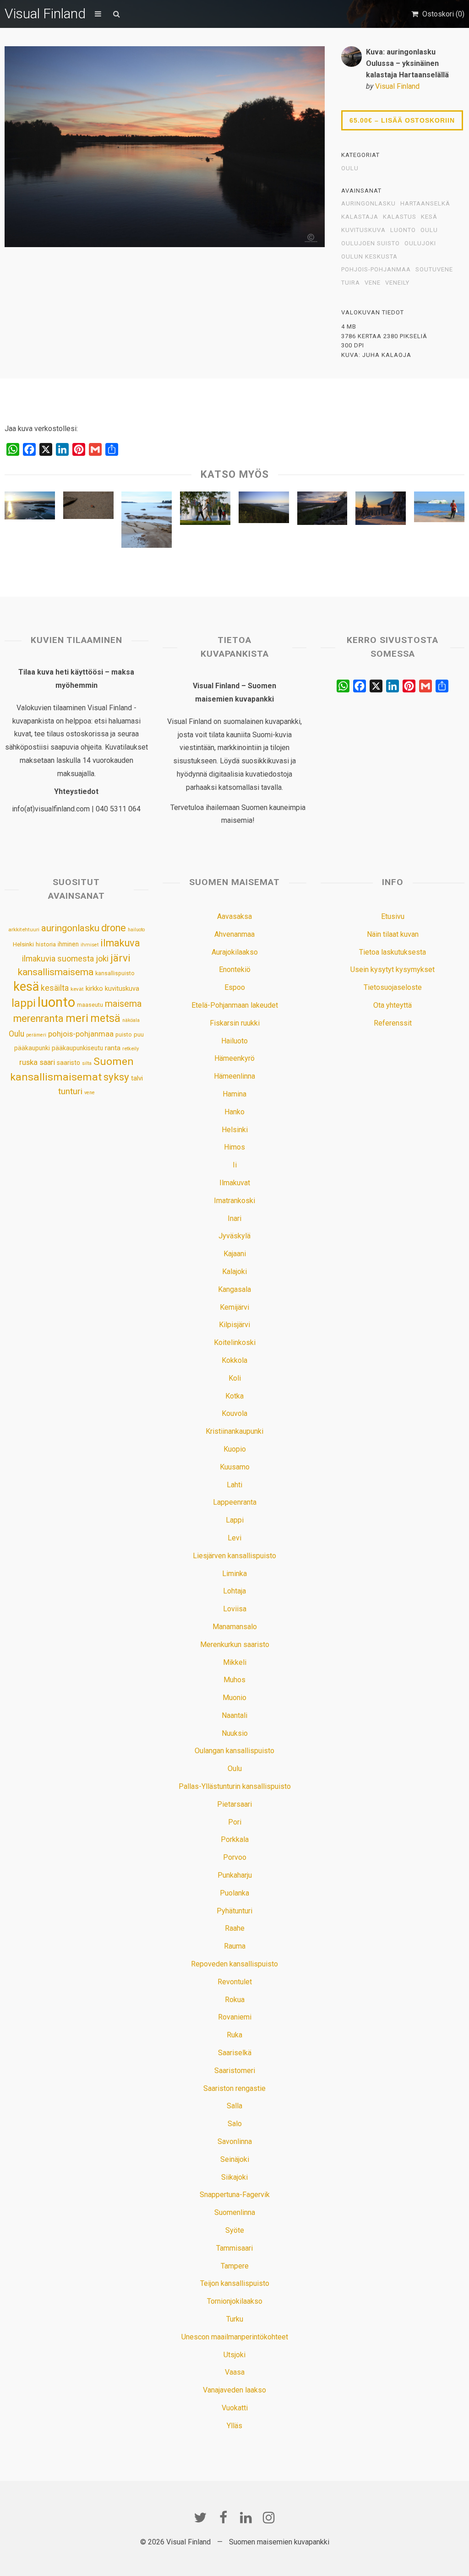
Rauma (235, 1946)
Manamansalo (235, 1627)
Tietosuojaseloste (393, 987)
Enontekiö (235, 969)
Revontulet (235, 1982)
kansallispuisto (115, 973)
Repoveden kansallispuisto (234, 1964)
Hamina (234, 1094)
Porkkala (235, 1839)
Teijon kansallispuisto (235, 2283)
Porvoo (235, 1857)
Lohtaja (234, 1591)
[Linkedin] (246, 2517)
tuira (351, 283)
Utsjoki (234, 2355)
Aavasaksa (234, 916)
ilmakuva (120, 943)
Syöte (235, 2230)
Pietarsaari (234, 1804)
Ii (235, 1165)
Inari (234, 1218)
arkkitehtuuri (24, 929)
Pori (235, 1822)
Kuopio (235, 1449)
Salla (234, 2106)
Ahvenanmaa (234, 934)
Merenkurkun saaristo (235, 1644)
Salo (235, 2124)
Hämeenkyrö (234, 1058)
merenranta (38, 1018)
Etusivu (393, 916)
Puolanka (234, 1893)
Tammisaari (234, 2248)
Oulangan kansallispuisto (234, 1751)
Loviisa (235, 1609)
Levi (234, 1538)
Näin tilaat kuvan (393, 934)
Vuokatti (235, 2408)
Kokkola (234, 1360)
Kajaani (235, 1254)
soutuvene (434, 270)
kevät (77, 989)
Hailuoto (234, 1041)
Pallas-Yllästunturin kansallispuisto (235, 1786)
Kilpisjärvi (234, 1325)
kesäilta (55, 988)
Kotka (234, 1396)
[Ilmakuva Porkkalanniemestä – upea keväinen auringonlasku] (30, 508)
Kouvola (234, 1413)
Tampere (235, 2266)
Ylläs (234, 2426)
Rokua (235, 2000)
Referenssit (393, 1023)
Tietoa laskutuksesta (393, 952)
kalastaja (360, 217)
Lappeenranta (235, 1502)
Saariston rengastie (234, 2088)
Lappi (235, 1520)
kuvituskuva (363, 230)
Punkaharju (235, 1875)
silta (87, 1063)
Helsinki (23, 944)
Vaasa (235, 2372)
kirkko (94, 989)
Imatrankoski (234, 1201)
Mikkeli (235, 1662)
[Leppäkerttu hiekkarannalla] (88, 508)
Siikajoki (234, 2177)
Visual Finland (45, 14)
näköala (131, 1020)
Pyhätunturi (234, 1911)
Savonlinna (235, 2141)
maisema (123, 1004)
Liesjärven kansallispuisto (234, 1556)
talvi (137, 1078)
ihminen (68, 944)
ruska (28, 1062)
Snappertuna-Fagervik (235, 2195)
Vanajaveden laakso (234, 2390)
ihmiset (90, 945)
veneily (397, 283)
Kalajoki (234, 1272)
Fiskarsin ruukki (235, 1023)
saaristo (68, 1063)
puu (139, 1034)
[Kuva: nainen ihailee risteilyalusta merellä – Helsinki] (439, 509)
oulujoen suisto (371, 243)
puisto (124, 1034)
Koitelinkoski (235, 1342)
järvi (120, 958)
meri (77, 1018)
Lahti (234, 1485)
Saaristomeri (235, 2071)
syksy (116, 1077)
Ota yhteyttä (393, 1005)
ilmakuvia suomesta (58, 959)
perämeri (36, 1035)
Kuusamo (235, 1467)
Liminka (234, 1574)
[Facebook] (223, 2517)
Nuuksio (235, 1733)
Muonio (234, 1698)
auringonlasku (368, 204)
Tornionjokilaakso (235, 2301)
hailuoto (136, 930)
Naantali (234, 1715)
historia (46, 944)
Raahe (235, 1928)
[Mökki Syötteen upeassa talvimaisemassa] (381, 510)
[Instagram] (269, 2517)
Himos (234, 1147)
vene (373, 283)
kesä (429, 217)
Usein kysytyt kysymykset (393, 969)
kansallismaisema (56, 972)
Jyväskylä (234, 1236)
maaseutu (90, 1005)
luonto (403, 230)
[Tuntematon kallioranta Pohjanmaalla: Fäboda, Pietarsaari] (147, 522)
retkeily (131, 1048)
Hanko (234, 1112)
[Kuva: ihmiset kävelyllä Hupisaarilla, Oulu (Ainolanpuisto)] (205, 510)
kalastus (400, 217)
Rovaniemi (235, 2017)
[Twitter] (200, 2517)
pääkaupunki (32, 1048)
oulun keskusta (369, 257)
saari (47, 1062)
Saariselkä (235, 2053)
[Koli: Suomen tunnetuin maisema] (264, 510)
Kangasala (234, 1289)
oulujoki (420, 243)
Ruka (234, 2035)
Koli (235, 1378)
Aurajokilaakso (235, 952)
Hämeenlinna (234, 1076)
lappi (24, 1003)
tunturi (70, 1091)
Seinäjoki (235, 2159)
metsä (105, 1018)
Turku (235, 2319)
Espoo (235, 987)
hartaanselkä (425, 204)
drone (114, 928)
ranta (113, 1048)
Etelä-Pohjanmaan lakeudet (235, 1005)
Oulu (350, 168)
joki (102, 959)
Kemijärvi (234, 1307)
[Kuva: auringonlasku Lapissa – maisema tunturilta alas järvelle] (322, 510)
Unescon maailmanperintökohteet (235, 2337)
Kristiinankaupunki (234, 1431)
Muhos (234, 1680)
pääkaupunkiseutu (77, 1048)
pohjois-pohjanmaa (376, 270)
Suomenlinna (235, 2212)
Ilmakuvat (235, 1183)
